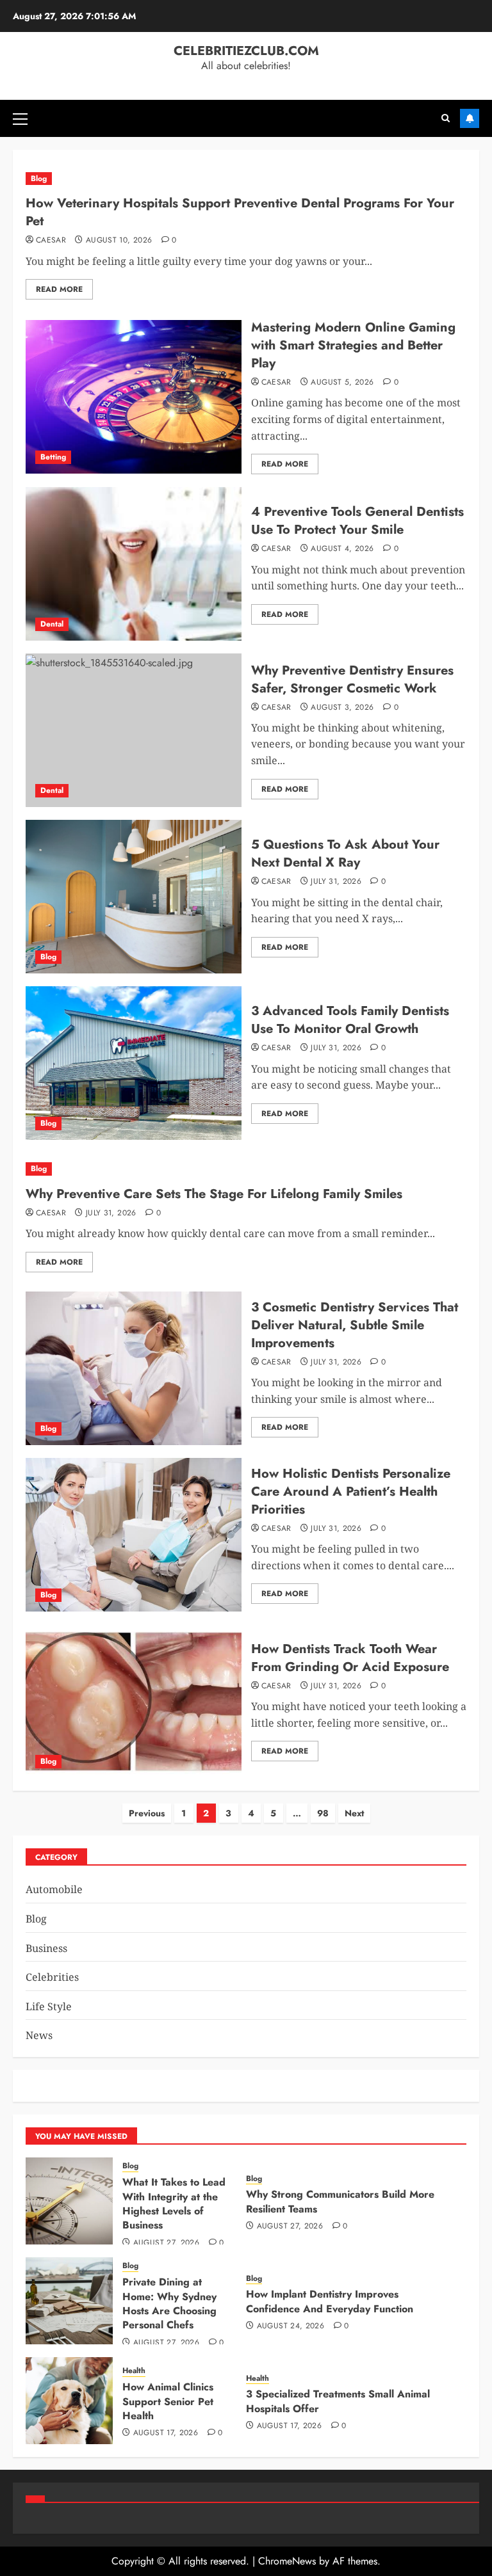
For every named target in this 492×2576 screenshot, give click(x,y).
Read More (59, 289)
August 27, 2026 (166, 2243)
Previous (147, 1813)
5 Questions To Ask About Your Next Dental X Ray (345, 853)
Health (134, 2371)
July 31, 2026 (336, 882)
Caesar (51, 241)
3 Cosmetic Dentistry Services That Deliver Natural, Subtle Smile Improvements (355, 1325)
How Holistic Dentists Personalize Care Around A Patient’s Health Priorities (351, 1492)
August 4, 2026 (342, 549)
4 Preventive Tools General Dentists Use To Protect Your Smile (357, 521)
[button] (20, 118)
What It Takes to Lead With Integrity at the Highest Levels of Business (174, 2204)
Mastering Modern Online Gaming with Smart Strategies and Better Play (353, 345)
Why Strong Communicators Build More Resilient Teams (340, 2201)
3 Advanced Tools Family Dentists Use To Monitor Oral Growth (350, 1020)
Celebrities (52, 1977)
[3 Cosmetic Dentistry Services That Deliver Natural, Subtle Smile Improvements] (134, 1368)
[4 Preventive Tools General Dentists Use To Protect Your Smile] (134, 564)
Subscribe (470, 118)
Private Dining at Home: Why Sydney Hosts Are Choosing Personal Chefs (169, 2303)
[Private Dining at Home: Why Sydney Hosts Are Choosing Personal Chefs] (69, 2301)
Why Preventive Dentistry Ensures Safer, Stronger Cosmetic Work (352, 679)
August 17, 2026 (166, 2433)
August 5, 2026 (342, 383)
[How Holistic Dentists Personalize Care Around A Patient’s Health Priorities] (134, 1535)
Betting (53, 457)
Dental (52, 624)
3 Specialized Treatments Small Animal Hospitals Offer (338, 2401)
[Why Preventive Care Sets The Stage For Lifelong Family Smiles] (246, 1169)
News (39, 2035)
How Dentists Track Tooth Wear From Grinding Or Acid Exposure (350, 1658)
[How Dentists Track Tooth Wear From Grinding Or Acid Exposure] (134, 1701)
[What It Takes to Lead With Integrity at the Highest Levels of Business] (69, 2201)
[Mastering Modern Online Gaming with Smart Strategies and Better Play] (134, 397)
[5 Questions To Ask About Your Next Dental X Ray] (134, 897)
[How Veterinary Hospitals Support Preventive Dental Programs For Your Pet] (246, 179)
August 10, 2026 (119, 241)
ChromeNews (287, 2561)
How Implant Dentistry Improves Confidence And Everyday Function (330, 2301)
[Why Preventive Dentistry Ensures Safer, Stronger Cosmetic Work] (134, 730)
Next (354, 1813)
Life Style (49, 2006)
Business (46, 1948)
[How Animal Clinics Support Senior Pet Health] (69, 2401)
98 (323, 1813)
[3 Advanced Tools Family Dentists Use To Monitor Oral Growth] (134, 1063)
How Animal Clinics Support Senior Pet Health (168, 2401)
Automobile (54, 1889)
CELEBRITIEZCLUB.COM (246, 51)
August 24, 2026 (291, 2326)
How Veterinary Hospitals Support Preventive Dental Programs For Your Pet (240, 212)
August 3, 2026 (342, 708)
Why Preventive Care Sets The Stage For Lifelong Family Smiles (214, 1194)
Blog (39, 179)
